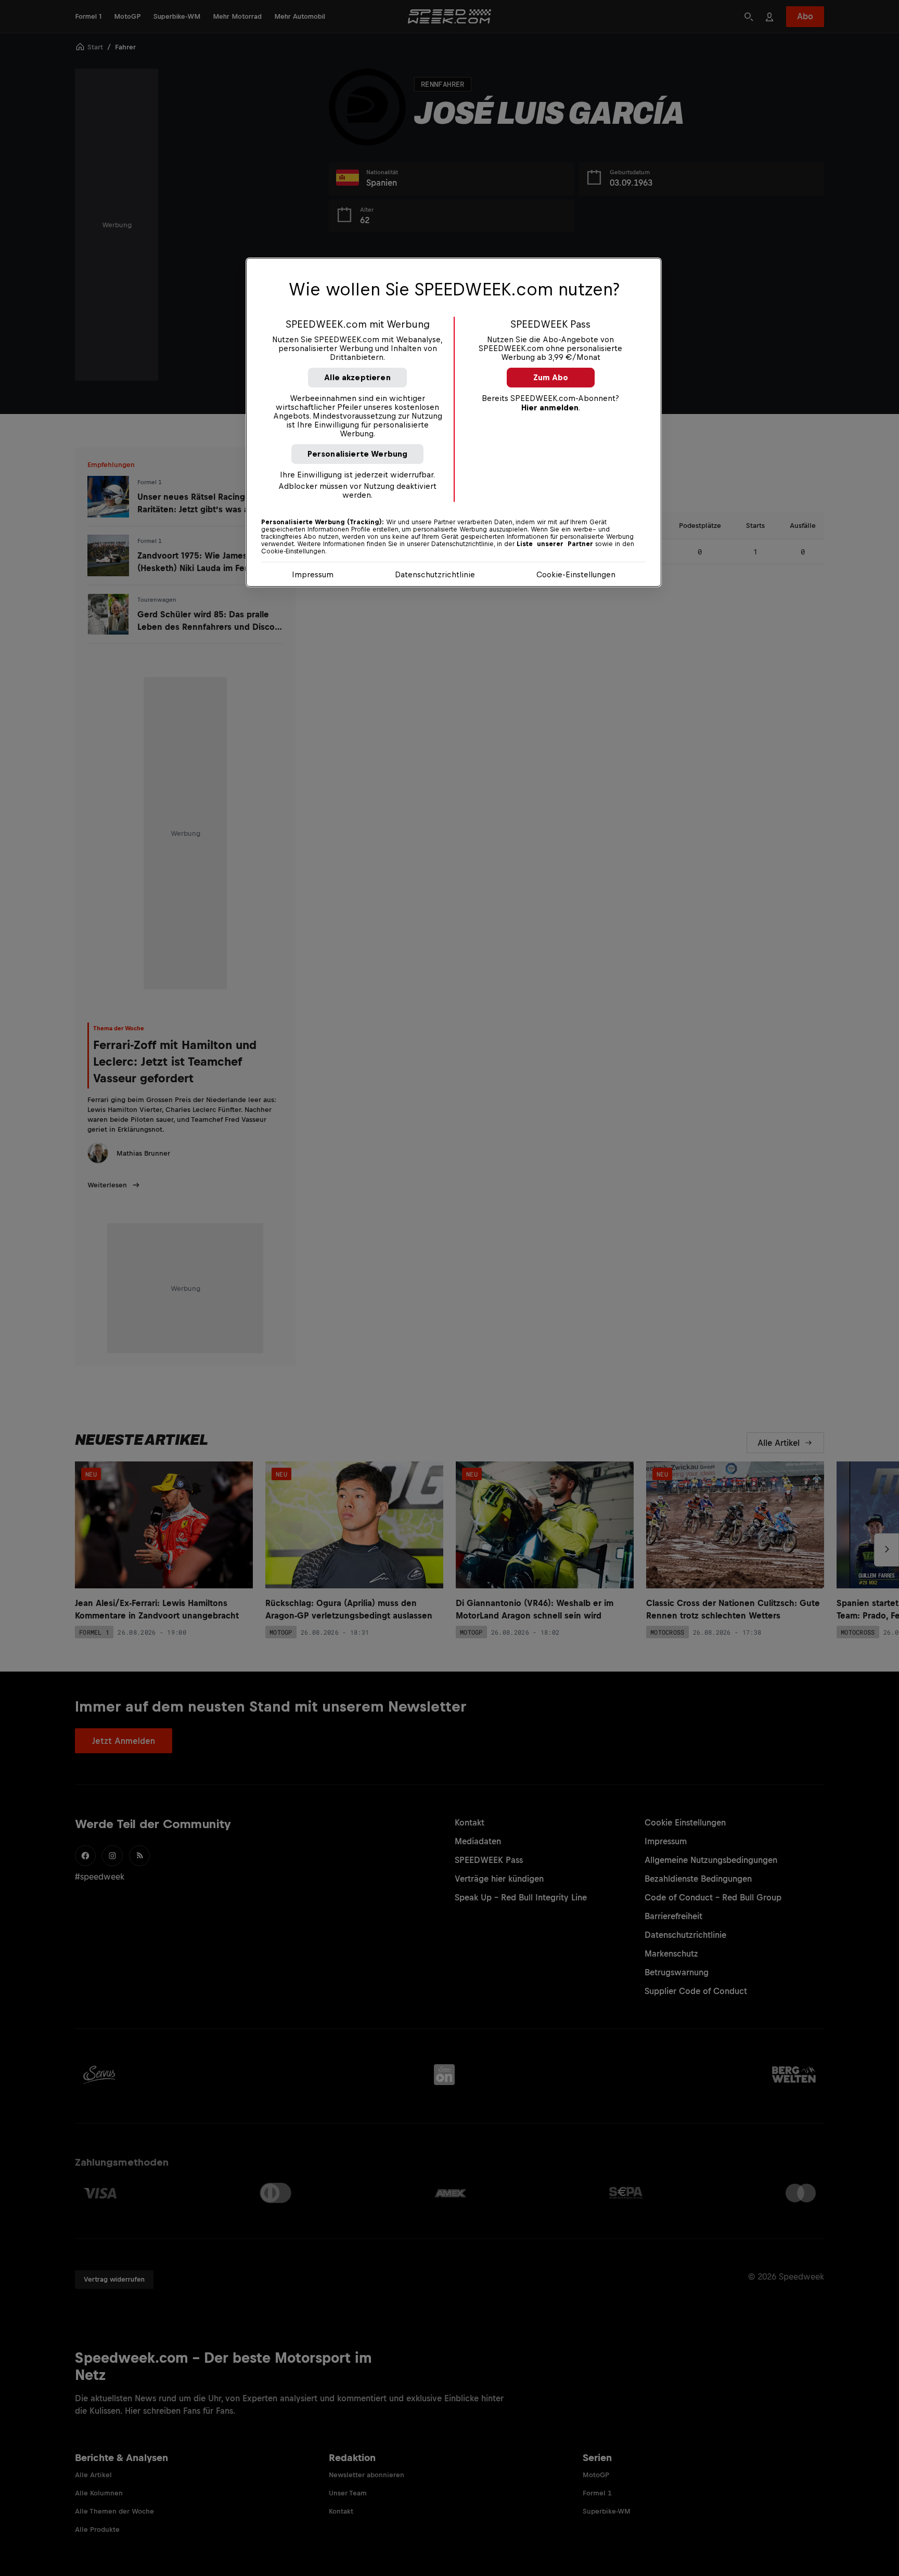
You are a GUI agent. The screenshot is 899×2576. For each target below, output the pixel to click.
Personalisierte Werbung (358, 454)
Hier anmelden (550, 407)
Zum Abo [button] (551, 377)
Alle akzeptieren (357, 377)
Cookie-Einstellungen (576, 574)
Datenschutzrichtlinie (435, 574)
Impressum (313, 574)
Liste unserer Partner (555, 544)
